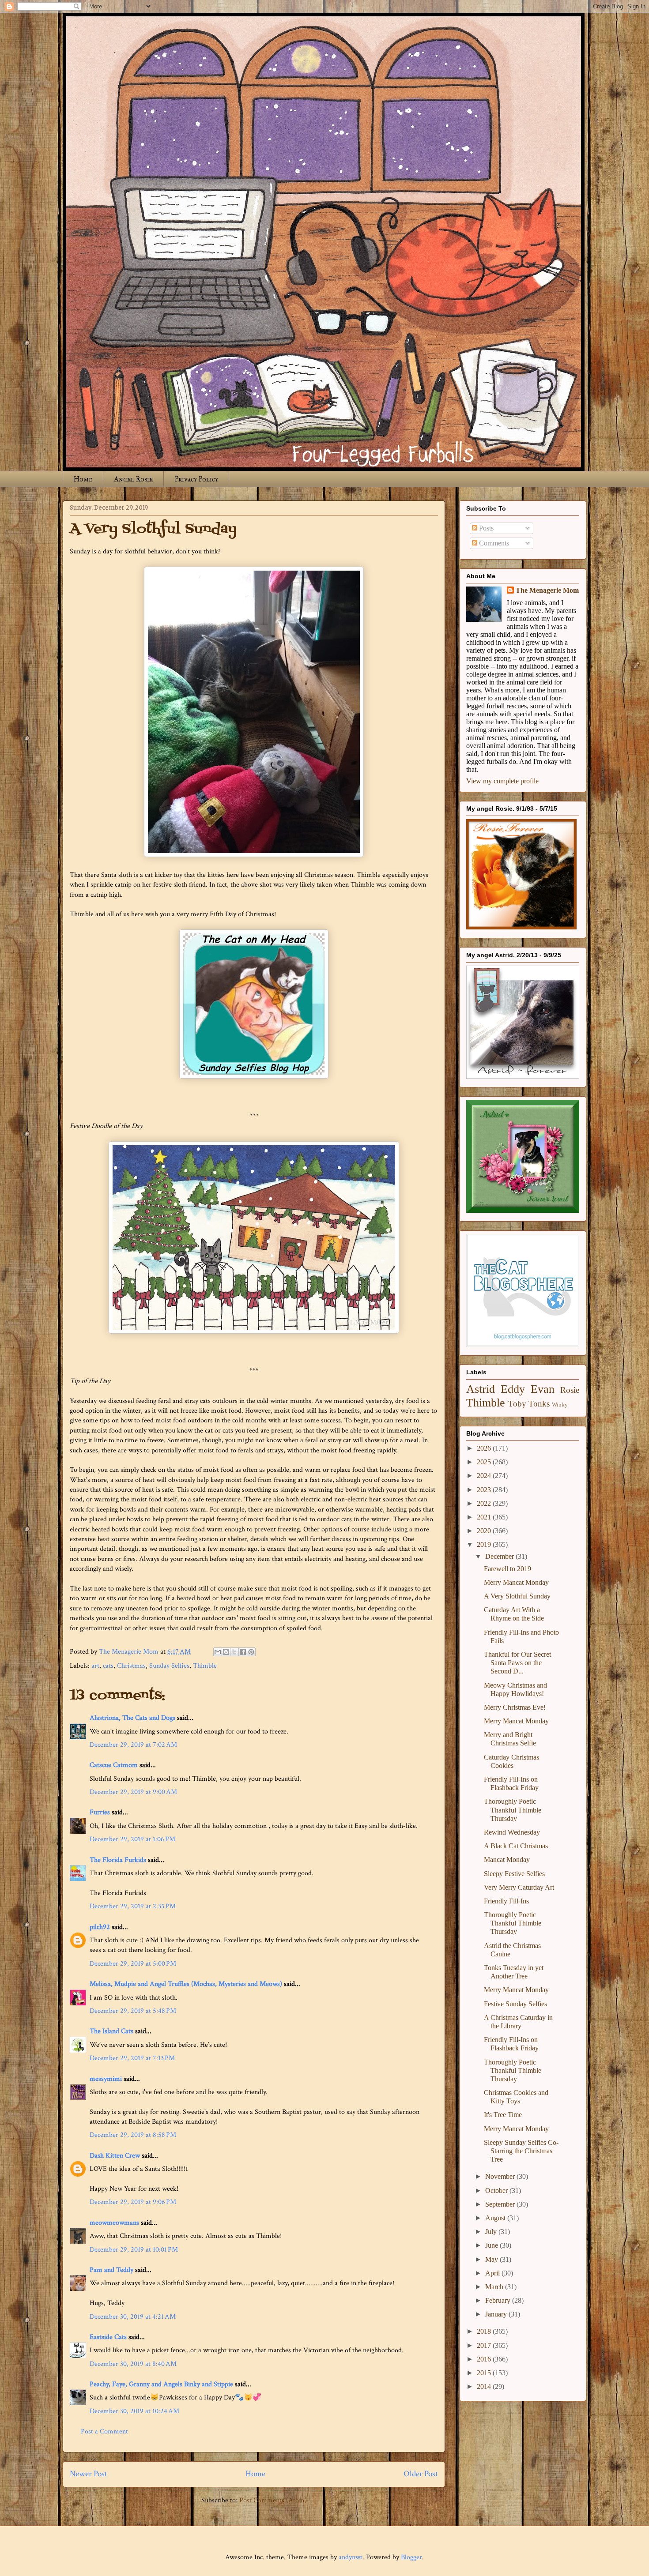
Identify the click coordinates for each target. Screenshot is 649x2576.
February (499, 2300)
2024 (485, 1476)
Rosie (570, 1390)
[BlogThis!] (226, 1652)
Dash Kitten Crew (115, 2156)
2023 (485, 1490)
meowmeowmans (114, 2223)
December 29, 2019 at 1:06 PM (132, 1839)
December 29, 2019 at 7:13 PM (132, 2058)
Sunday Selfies (169, 1666)
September (501, 2204)
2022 (485, 1503)
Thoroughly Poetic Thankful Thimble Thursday (513, 1810)
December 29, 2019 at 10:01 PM (134, 2250)
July (492, 2232)
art (95, 1666)
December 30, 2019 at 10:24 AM (134, 2411)
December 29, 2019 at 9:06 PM (133, 2202)
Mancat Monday (507, 1860)
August (496, 2218)
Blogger (411, 2557)
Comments (493, 543)
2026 (485, 1448)
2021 (485, 1517)
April (493, 2273)
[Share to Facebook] (243, 1652)
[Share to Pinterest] (251, 1652)
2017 (485, 2345)
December (500, 1556)
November (501, 2176)
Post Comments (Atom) (273, 2500)
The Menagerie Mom (547, 590)
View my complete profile (502, 781)
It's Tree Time (503, 2115)
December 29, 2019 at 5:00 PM (133, 1964)
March (495, 2287)
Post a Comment (104, 2431)
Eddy (513, 1389)
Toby (517, 1404)
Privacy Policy (196, 479)
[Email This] (218, 1652)
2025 (485, 1462)
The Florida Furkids (118, 1860)
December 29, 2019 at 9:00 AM (133, 1792)
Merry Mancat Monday (516, 1582)
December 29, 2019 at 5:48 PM (133, 2011)
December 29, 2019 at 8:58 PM (133, 2135)
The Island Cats (111, 2031)
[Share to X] (234, 1652)
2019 (485, 1544)
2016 (485, 2359)
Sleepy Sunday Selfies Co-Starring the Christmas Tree (521, 2151)
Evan (543, 1389)
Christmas (131, 1666)
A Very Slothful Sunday (517, 1596)
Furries (100, 1812)
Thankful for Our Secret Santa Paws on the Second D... (517, 1663)
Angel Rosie (133, 479)
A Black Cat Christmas (516, 1846)
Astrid (481, 1389)
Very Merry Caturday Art (519, 1887)
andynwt (351, 2557)
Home (83, 479)
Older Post (421, 2474)
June (492, 2245)
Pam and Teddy (112, 2270)
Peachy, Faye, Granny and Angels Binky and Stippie (161, 2384)
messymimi (106, 2079)
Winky (560, 1405)
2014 (485, 2386)
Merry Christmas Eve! (515, 1707)
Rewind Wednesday (512, 1832)
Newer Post (89, 2474)
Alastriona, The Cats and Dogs (133, 1718)
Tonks (539, 1404)
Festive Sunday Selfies (515, 2004)
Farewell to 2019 (508, 1569)
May (492, 2259)
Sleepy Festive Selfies (514, 1874)
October (497, 2191)
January (497, 2314)
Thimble (205, 1666)
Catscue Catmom (114, 1765)
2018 (485, 2331)
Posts (485, 528)
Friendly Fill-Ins (506, 1901)
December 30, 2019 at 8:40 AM (133, 2364)
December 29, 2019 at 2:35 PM (133, 1906)
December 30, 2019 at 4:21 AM (133, 2317)
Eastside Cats (108, 2337)
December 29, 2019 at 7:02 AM (133, 1745)
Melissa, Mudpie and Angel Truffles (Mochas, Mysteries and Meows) (186, 1984)
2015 (485, 2373)
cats (108, 1666)
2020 (485, 1531)
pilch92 (100, 1927)
